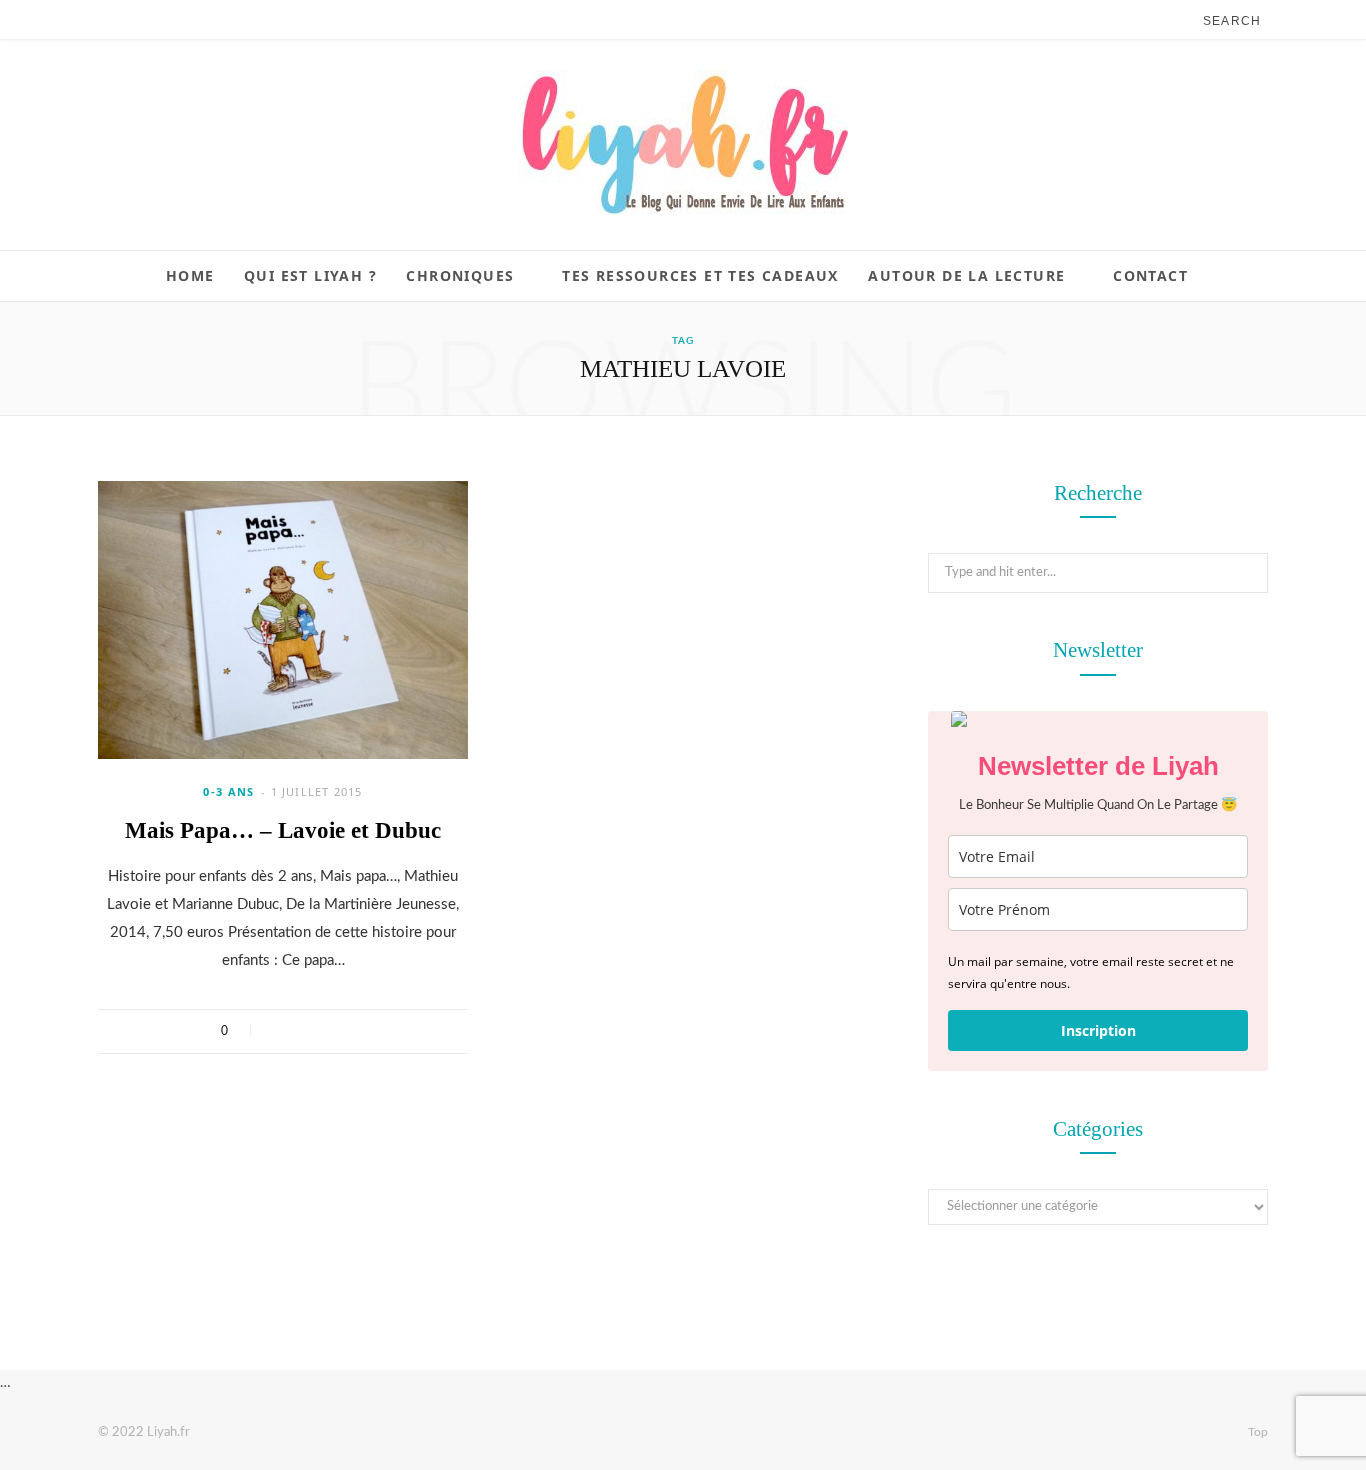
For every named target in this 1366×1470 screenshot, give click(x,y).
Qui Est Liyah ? (310, 275)
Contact (1150, 275)
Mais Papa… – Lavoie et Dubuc (283, 830)
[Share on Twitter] (304, 1031)
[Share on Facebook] (278, 1031)
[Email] (356, 1031)
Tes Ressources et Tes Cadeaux (700, 275)
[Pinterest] (330, 1031)
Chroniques (460, 275)
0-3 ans (228, 791)
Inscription (1098, 1030)
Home (190, 275)
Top (1256, 1432)
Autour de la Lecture (966, 275)
